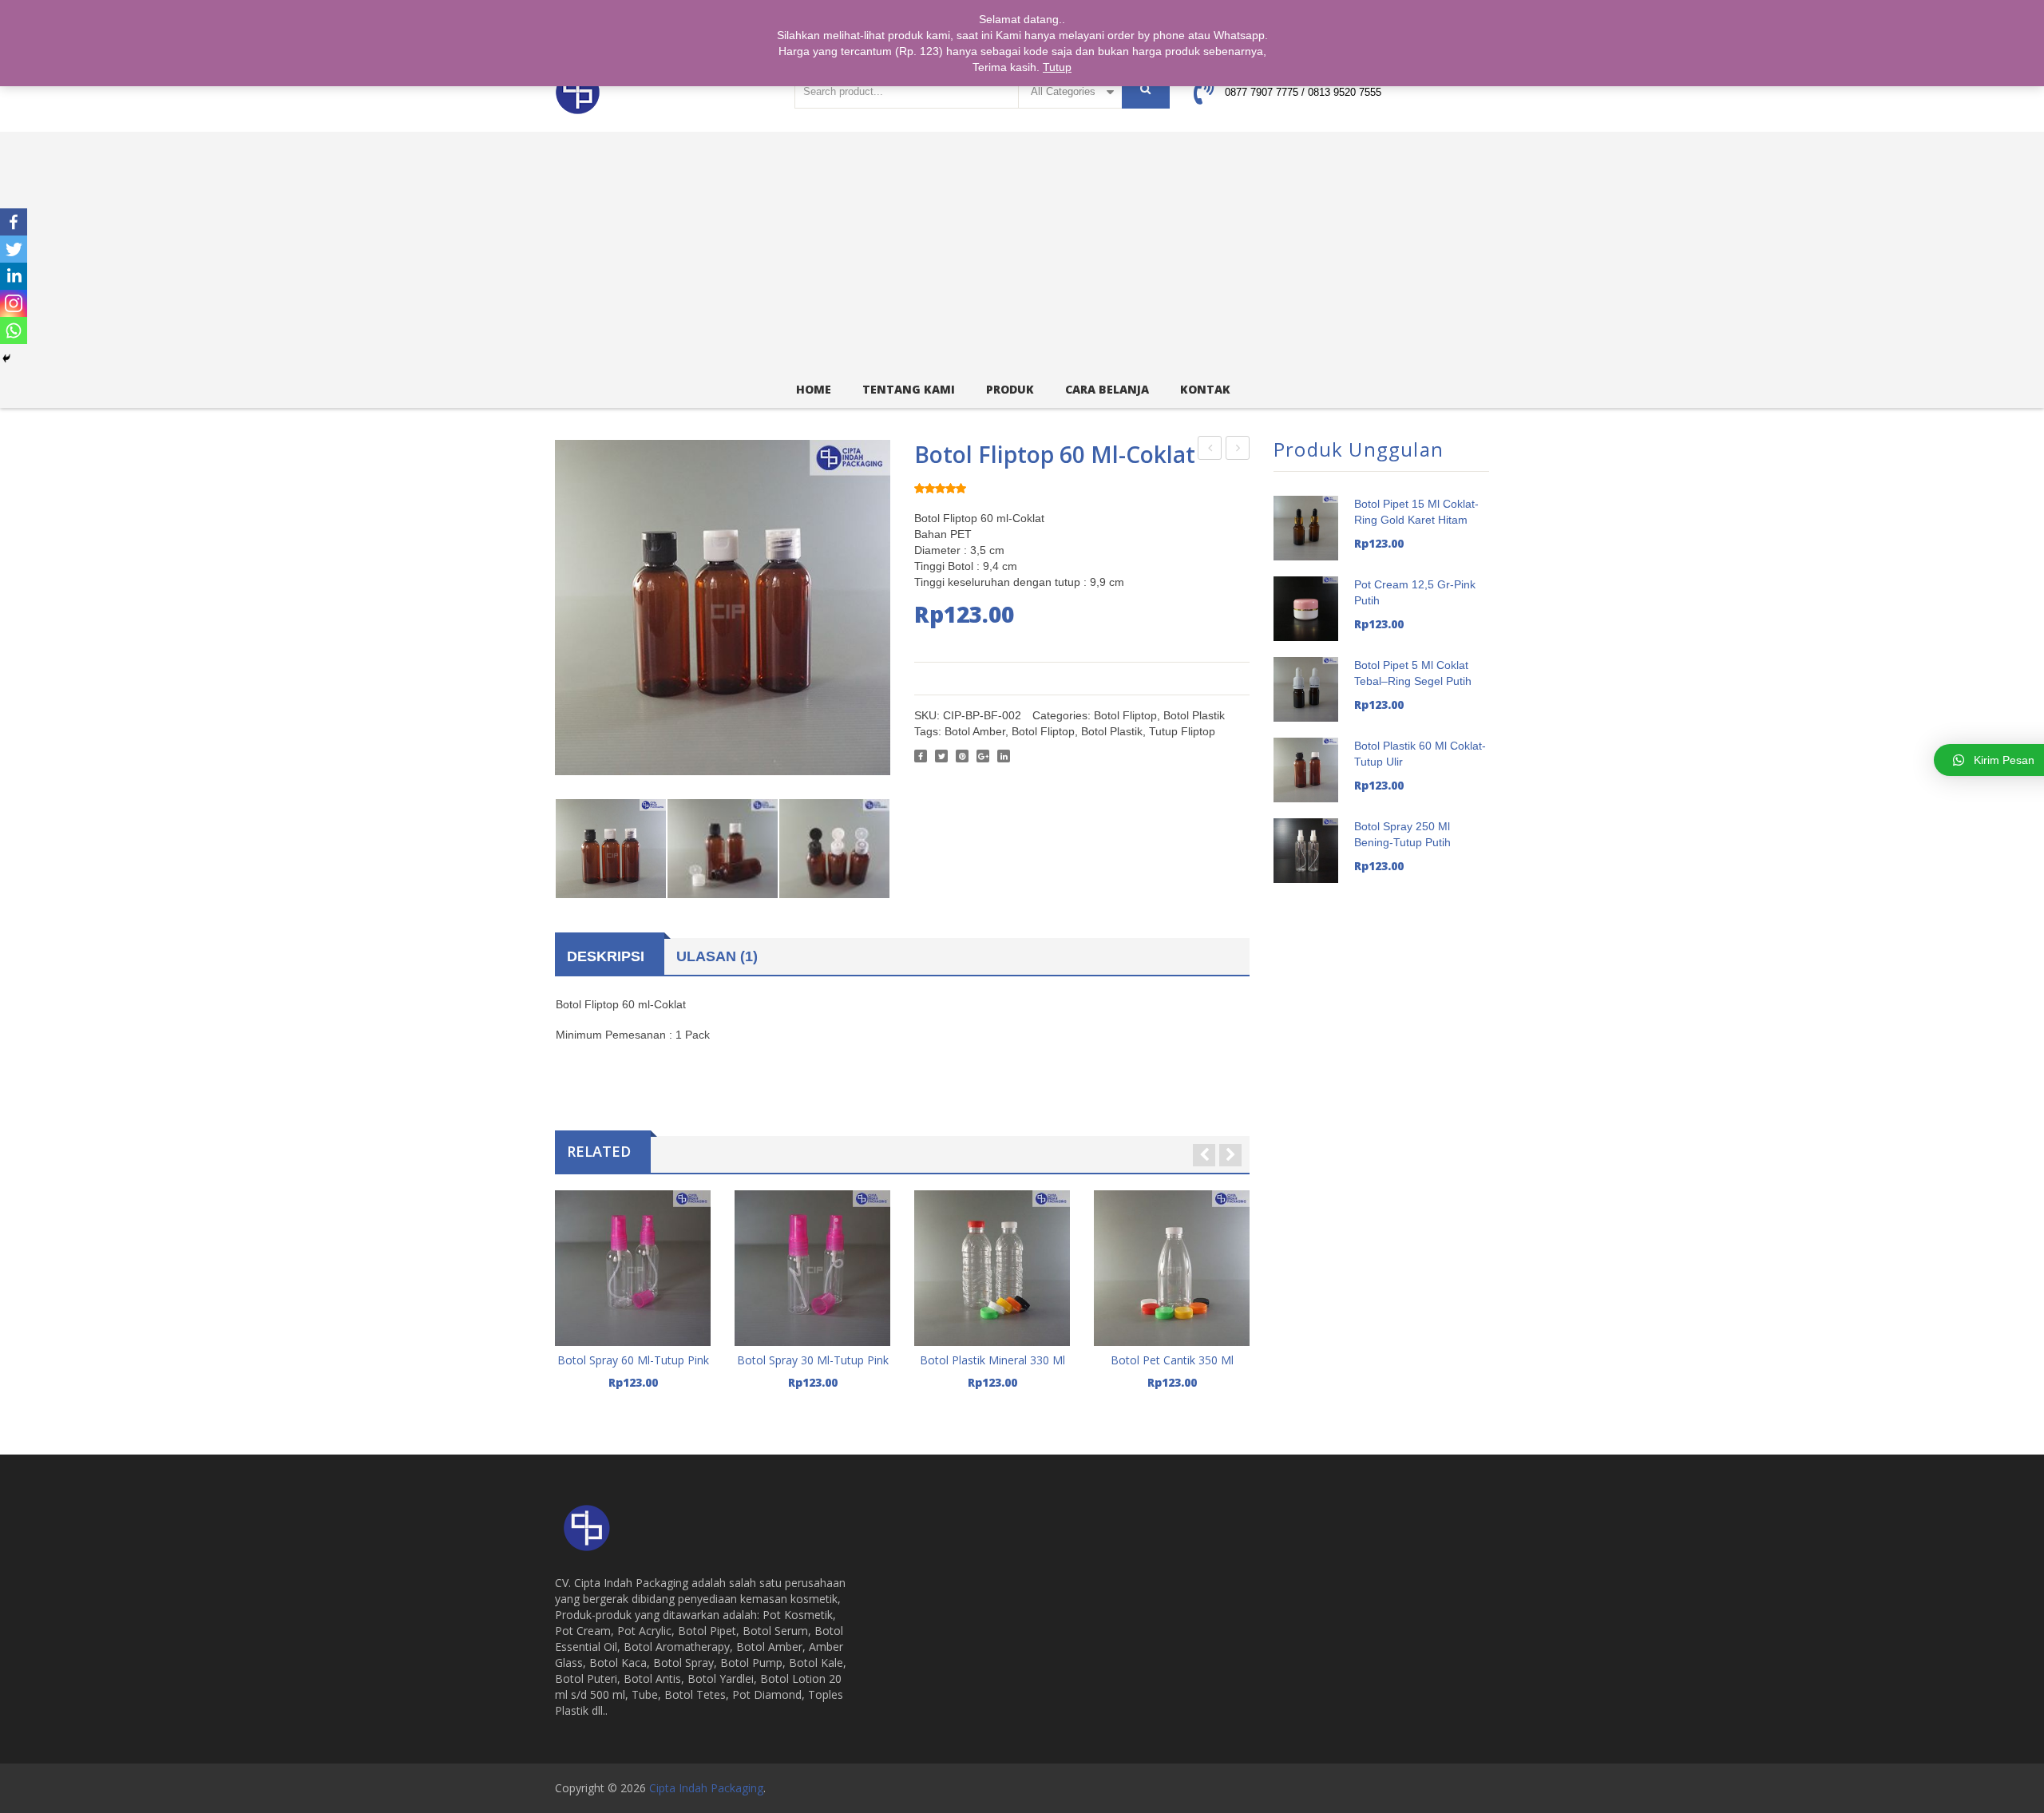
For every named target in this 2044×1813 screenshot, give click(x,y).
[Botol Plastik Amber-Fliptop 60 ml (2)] (834, 854)
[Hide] (6, 358)
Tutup (1057, 67)
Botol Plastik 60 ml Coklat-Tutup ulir (1210, 450)
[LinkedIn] (1004, 756)
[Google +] (983, 756)
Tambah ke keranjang (633, 1379)
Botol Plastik (1194, 715)
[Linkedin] (14, 276)
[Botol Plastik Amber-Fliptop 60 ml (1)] (611, 854)
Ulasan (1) (717, 956)
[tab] (610, 956)
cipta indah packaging (706, 1788)
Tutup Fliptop (1182, 731)
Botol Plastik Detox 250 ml (1238, 450)
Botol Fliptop (1125, 715)
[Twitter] (941, 756)
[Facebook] (921, 756)
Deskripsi (606, 956)
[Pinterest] (962, 756)
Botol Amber (975, 731)
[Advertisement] (1022, 251)
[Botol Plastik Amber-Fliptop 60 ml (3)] (723, 854)
